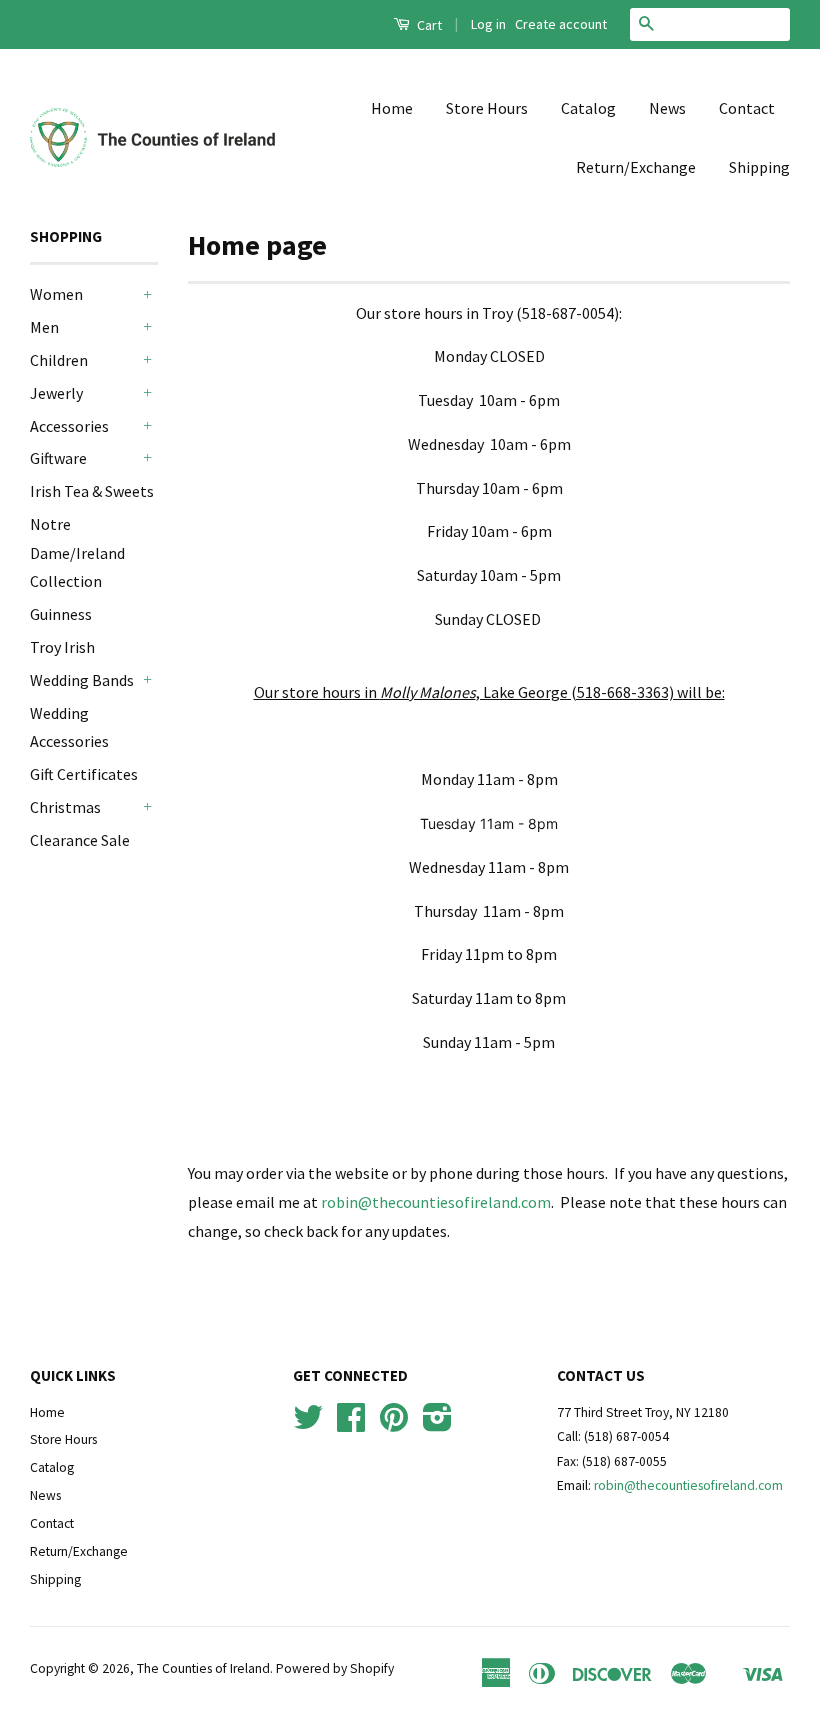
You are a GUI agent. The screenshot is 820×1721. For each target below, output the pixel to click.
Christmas (65, 807)
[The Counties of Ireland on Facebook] (351, 1424)
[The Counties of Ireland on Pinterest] (394, 1424)
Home (392, 108)
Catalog (588, 108)
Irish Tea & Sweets (92, 491)
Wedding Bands (82, 680)
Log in (488, 24)
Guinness (61, 614)
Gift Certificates (84, 774)
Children (59, 360)
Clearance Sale (80, 840)
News (667, 108)
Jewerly (56, 393)
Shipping (759, 167)
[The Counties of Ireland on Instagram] (437, 1424)
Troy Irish (62, 647)
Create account (561, 24)
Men (44, 327)
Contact (747, 108)
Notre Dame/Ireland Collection (77, 553)
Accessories (69, 426)
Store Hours (487, 108)
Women (56, 294)
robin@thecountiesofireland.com (436, 1202)
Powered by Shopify (335, 1668)
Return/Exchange (636, 167)
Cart (428, 25)
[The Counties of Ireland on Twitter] (308, 1424)
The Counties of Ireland (203, 1668)
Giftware (58, 458)
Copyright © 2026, (83, 1668)
